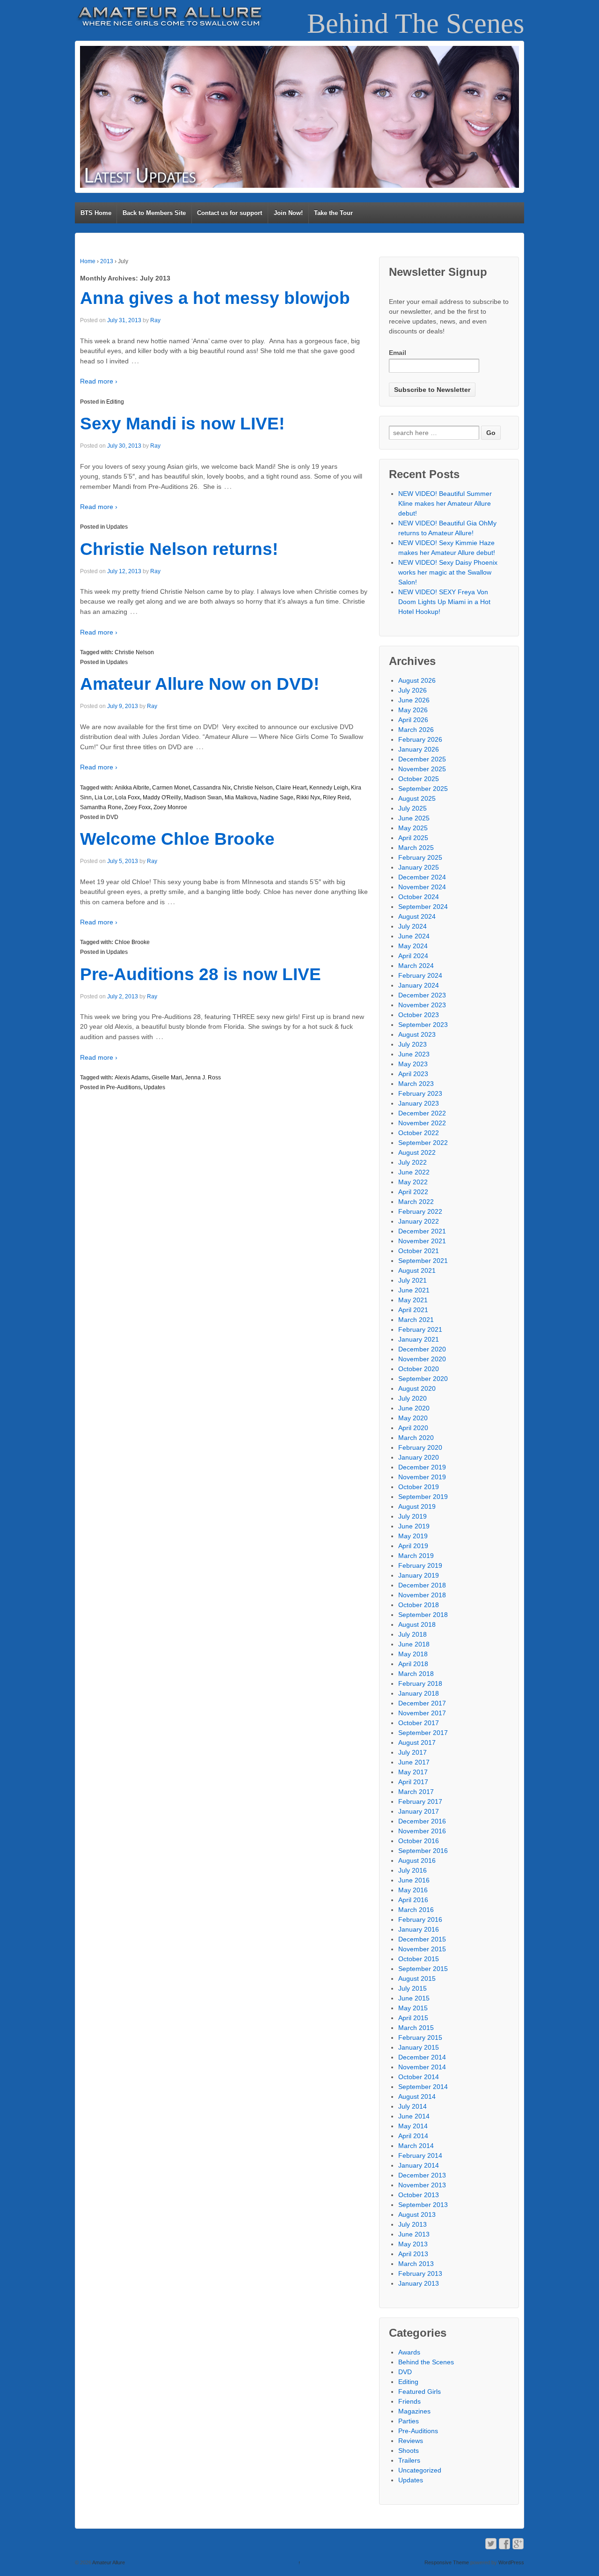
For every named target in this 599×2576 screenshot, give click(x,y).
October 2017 (419, 1723)
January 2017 (419, 1811)
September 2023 (423, 1025)
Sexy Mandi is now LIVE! (182, 424)
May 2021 (413, 1300)
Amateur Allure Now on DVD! (200, 684)
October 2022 (419, 1133)
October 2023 (419, 1015)
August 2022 (417, 1152)
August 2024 (417, 916)
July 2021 (413, 1280)
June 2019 (414, 1526)
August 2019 (417, 1506)
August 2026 (417, 680)
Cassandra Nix (212, 788)
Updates (117, 527)
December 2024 (422, 877)
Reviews (411, 2441)
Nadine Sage (277, 797)
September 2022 (423, 1143)
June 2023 (414, 1054)
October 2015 (419, 1959)
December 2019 (422, 1467)
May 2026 (413, 710)
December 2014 (422, 2057)
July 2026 (413, 690)
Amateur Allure (108, 2562)
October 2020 (419, 1369)
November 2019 (422, 1477)
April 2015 (413, 2018)
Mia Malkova (241, 797)
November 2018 (422, 1595)
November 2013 (422, 2185)
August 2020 (417, 1388)
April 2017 (413, 1782)
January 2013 (419, 2283)
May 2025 (413, 828)
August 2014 (417, 2096)
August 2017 (417, 1742)
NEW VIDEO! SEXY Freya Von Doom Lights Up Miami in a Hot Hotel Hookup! (444, 602)
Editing (115, 402)
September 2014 (423, 2087)
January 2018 (419, 1693)
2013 (107, 261)
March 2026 (416, 730)
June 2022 (414, 1172)
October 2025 (419, 779)
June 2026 (414, 700)
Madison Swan (203, 797)
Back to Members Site (154, 213)
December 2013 (422, 2175)
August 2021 (417, 1270)
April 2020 (413, 1428)
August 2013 (417, 2214)
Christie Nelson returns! (179, 549)
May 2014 (413, 2126)
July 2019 (413, 1516)
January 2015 (419, 2047)
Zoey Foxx (138, 807)
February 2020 (420, 1447)
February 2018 (420, 1683)
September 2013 (423, 2205)
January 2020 (419, 1457)
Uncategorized (420, 2470)
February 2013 (420, 2273)
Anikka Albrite (132, 788)
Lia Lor (103, 797)
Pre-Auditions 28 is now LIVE (201, 974)
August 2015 (417, 1978)
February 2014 (420, 2155)
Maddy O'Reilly (162, 797)
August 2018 (417, 1624)
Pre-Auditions (124, 1087)
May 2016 (413, 1890)
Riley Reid (336, 797)
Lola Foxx (128, 797)
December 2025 (422, 759)
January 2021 (419, 1339)
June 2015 (414, 1998)
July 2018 (413, 1634)
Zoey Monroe (170, 807)
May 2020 (413, 1418)
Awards (409, 2352)
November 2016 (422, 1831)
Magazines (414, 2411)
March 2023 (416, 1084)
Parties (409, 2421)
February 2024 (420, 975)
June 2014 (414, 2116)
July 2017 (413, 1752)
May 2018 (413, 1654)
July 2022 (413, 1162)
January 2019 (419, 1575)
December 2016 (422, 1821)
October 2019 (419, 1487)
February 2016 (420, 1919)
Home (88, 261)
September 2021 (423, 1261)
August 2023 (417, 1034)
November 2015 (422, 1949)
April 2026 (413, 720)
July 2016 (413, 1870)
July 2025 (413, 808)
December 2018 (422, 1585)
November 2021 (422, 1241)
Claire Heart (291, 788)
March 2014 (416, 2146)
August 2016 (417, 1860)
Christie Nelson (134, 652)
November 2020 (422, 1359)
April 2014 (413, 2136)
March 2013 (416, 2264)
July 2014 (413, 2106)
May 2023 (413, 1064)
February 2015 (420, 2037)
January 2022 (419, 1221)
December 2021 (422, 1231)
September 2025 (423, 789)
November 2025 (422, 769)
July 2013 (413, 2224)
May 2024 (413, 946)
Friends (409, 2401)
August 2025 (417, 798)
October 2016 (419, 1841)
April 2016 (413, 1900)
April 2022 (413, 1192)
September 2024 (423, 907)
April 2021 (413, 1310)
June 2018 (414, 1644)
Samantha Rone (101, 807)
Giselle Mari (167, 1078)
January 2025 (419, 867)
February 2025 (420, 857)
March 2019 (416, 1556)
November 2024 (422, 887)
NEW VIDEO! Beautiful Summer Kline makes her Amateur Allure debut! (445, 503)
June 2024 (414, 936)
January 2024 (419, 985)
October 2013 (419, 2195)
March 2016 (416, 1910)
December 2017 (422, 1703)
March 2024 (416, 966)
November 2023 (422, 1005)
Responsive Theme (447, 2562)
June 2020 (414, 1408)
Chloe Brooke (132, 942)
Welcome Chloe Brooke (177, 839)
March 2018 (416, 1674)
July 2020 (413, 1398)
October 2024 (419, 897)
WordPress (511, 2562)
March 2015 (416, 2028)
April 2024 (413, 956)
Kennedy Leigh (329, 788)
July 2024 (413, 926)
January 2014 (419, 2165)
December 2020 (422, 1349)
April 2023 (413, 1074)
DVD (112, 817)
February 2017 (420, 1801)
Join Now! (288, 213)
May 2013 (413, 2244)
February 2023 (420, 1093)
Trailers (409, 2460)
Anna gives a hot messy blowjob (215, 298)
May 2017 (413, 1772)
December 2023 (422, 995)
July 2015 (413, 1988)
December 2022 (422, 1113)
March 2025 (416, 848)
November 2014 (422, 2067)
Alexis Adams (132, 1078)
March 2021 (416, 1320)
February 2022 (420, 1211)
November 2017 (422, 1713)
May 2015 (413, 2008)
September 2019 (423, 1497)
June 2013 (414, 2234)
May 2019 (413, 1536)
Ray (155, 320)
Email (398, 353)
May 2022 (413, 1182)
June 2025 (414, 818)
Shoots (409, 2451)
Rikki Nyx (308, 797)
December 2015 (422, 1939)
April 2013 (413, 2254)
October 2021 (419, 1251)
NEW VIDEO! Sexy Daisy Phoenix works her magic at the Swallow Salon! (448, 572)
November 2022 (422, 1123)
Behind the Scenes (426, 2362)
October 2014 (419, 2077)
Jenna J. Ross (203, 1078)
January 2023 (419, 1103)
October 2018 (419, 1605)
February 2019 (420, 1565)
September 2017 (423, 1733)
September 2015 (423, 1969)
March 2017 (416, 1792)
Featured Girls (420, 2391)
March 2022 (416, 1202)
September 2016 (423, 1851)
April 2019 (413, 1546)
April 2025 (413, 838)
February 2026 (420, 739)
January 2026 (419, 749)
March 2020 (416, 1438)
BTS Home (96, 213)
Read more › (99, 381)
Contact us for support (230, 213)
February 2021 (420, 1329)
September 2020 (423, 1379)
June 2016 (414, 1880)
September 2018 (423, 1615)
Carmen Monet (171, 788)
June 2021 (414, 1290)
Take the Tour (333, 213)
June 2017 (414, 1762)
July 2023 (413, 1044)
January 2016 (419, 1929)
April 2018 (413, 1664)
